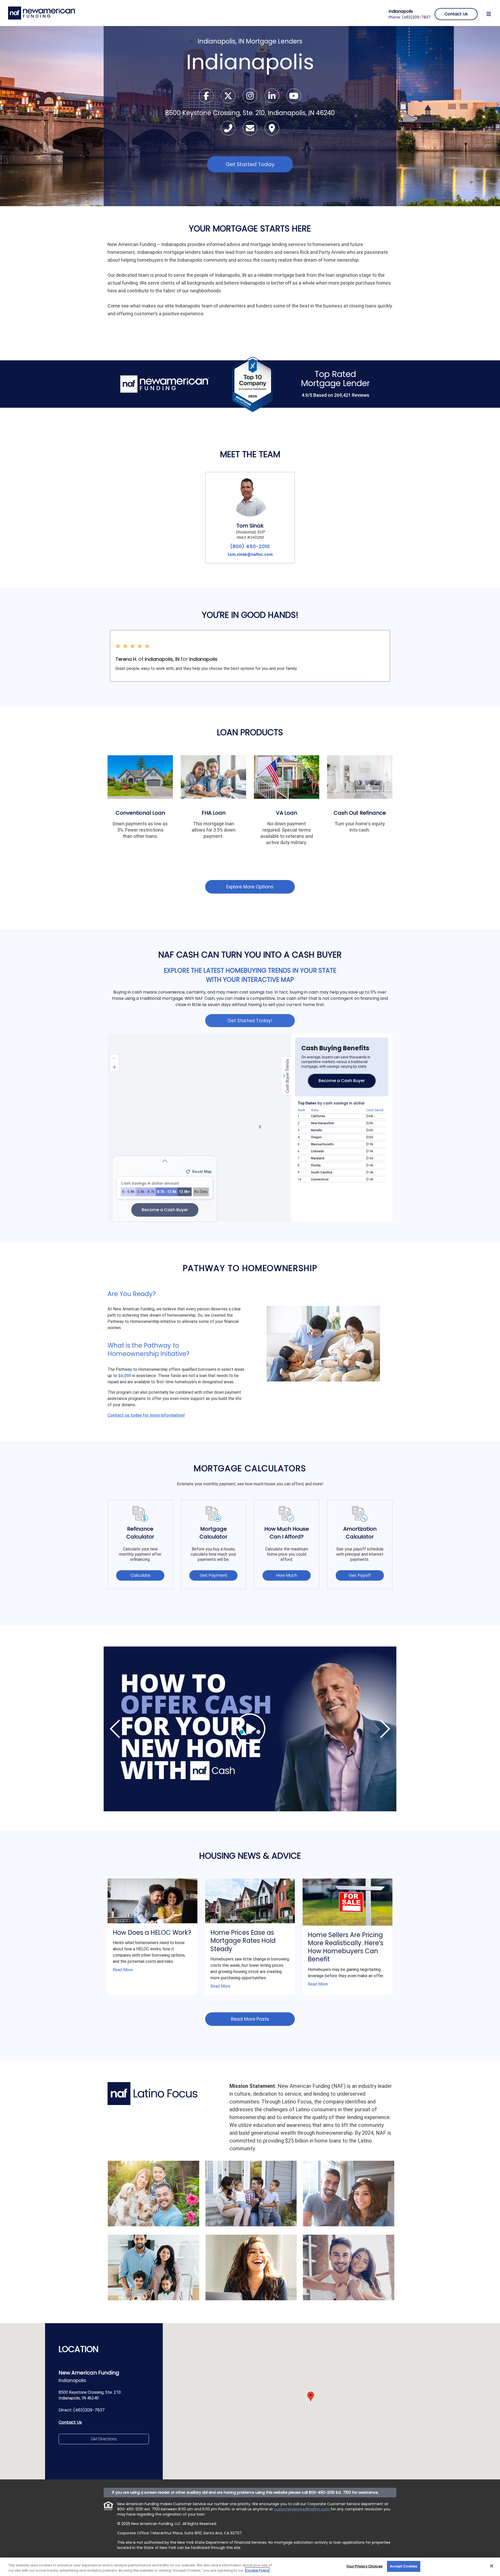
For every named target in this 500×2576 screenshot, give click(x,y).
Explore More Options (250, 887)
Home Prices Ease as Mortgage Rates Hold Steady (243, 1941)
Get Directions (104, 2439)
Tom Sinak (250, 526)
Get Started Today (250, 164)
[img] (250, 1729)
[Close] (492, 2566)
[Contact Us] (251, 130)
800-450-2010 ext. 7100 (139, 2509)
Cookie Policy (257, 2570)
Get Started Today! (250, 1020)
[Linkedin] (272, 98)
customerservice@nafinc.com (302, 2509)
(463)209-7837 (416, 17)
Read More (123, 1970)
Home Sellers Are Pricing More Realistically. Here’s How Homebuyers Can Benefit (346, 1947)
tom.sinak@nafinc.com (250, 554)
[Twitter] (229, 98)
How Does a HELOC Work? (152, 1933)
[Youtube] (294, 98)
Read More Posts (250, 2019)
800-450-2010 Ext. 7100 (330, 2492)
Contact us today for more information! (146, 1415)
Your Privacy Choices (364, 2566)
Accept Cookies (404, 2566)
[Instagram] (251, 98)
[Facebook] (207, 98)
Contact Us (70, 2422)
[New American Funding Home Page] (42, 13)
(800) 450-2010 (250, 546)
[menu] (489, 14)
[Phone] (229, 130)
